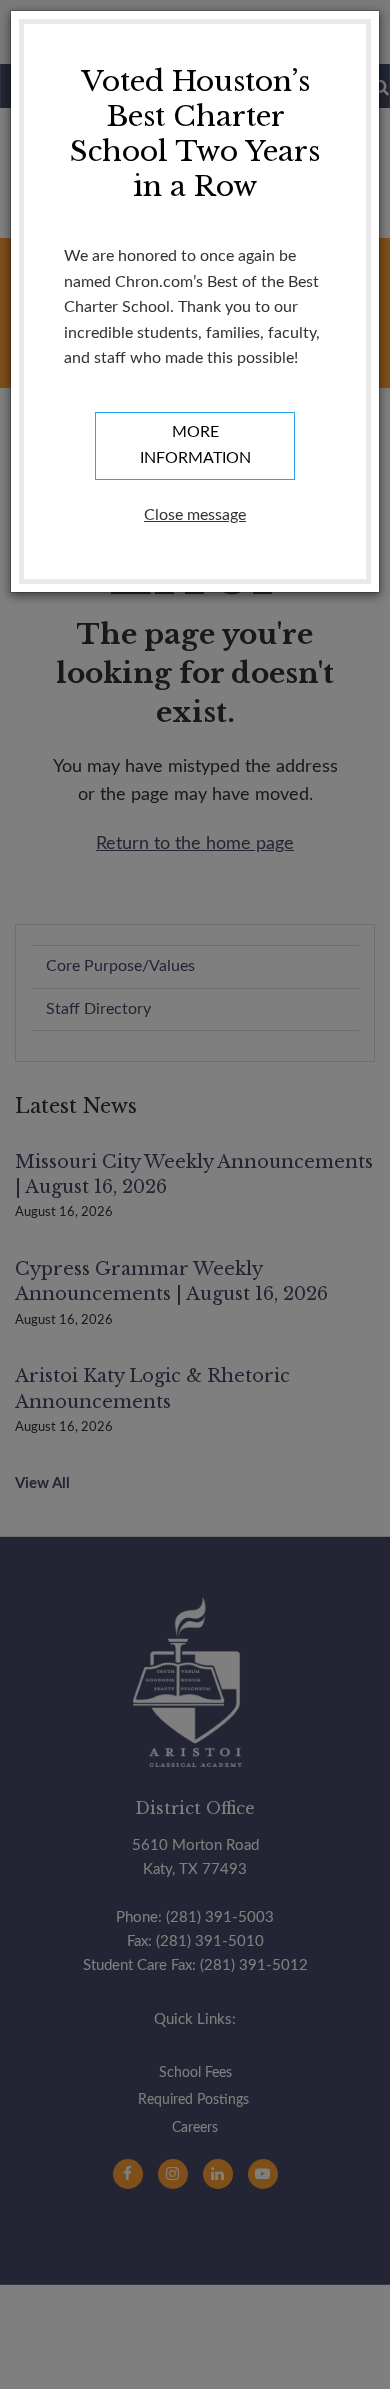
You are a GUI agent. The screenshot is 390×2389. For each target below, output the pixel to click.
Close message (195, 515)
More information (195, 445)
